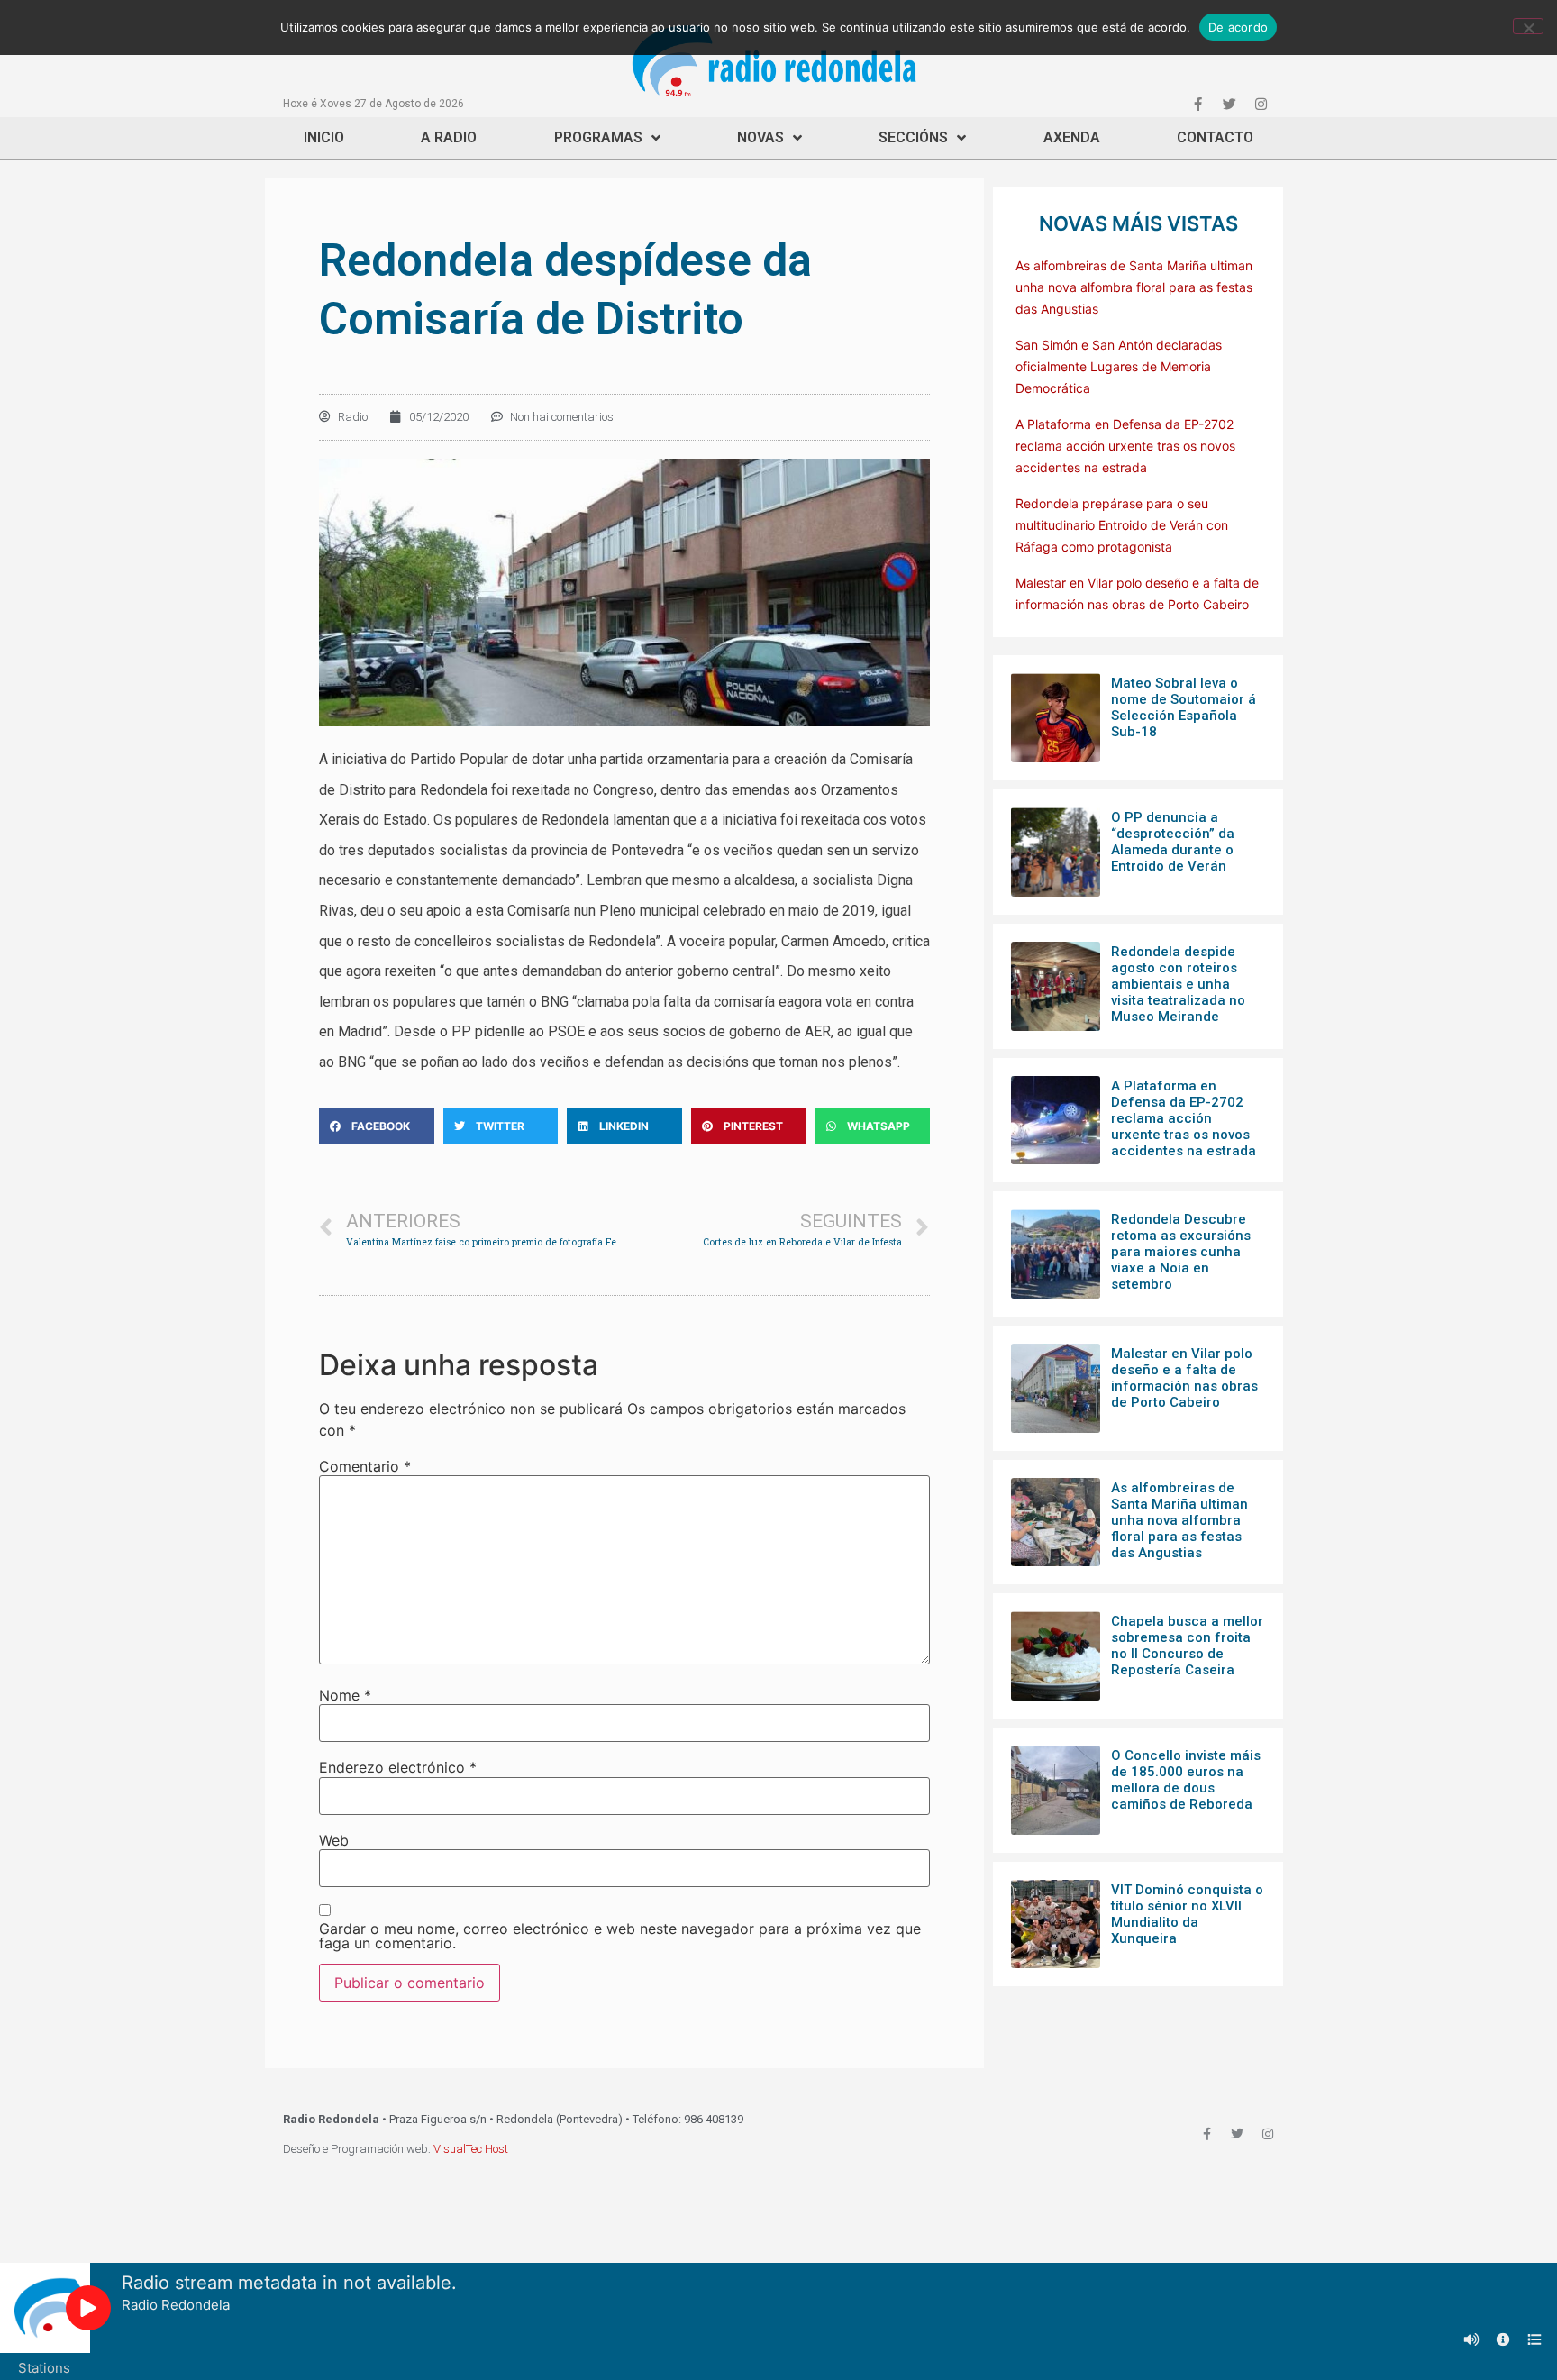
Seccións (913, 137)
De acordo (1238, 27)
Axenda (1072, 137)
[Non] (1528, 26)
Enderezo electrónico (398, 1767)
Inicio (324, 137)
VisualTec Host (471, 2149)
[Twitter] (1229, 104)
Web (334, 1840)
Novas (760, 137)
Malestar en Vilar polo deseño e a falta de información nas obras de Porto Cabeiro (1184, 1378)
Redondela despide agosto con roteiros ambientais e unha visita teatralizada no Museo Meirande (1178, 984)
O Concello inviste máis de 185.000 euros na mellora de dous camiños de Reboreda (1186, 1780)
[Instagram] (1261, 104)
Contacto (1215, 137)
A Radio (449, 137)
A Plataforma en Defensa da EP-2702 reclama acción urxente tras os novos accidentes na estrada (1125, 446)
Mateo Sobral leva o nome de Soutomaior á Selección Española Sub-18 (1184, 707)
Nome (345, 1695)
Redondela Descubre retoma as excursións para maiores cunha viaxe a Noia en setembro (1181, 1252)
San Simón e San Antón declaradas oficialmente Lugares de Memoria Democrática (1119, 366)
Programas (598, 137)
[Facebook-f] (1197, 104)
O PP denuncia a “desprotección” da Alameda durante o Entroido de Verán (1173, 842)
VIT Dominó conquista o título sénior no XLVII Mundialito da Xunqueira (1187, 1914)
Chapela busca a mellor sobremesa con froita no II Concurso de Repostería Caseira (1187, 1646)
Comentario (365, 1466)
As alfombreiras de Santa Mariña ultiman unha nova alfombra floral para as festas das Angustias (1134, 287)
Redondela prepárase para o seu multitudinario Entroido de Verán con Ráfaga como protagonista (1122, 525)
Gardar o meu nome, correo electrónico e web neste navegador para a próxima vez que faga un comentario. (620, 1936)
